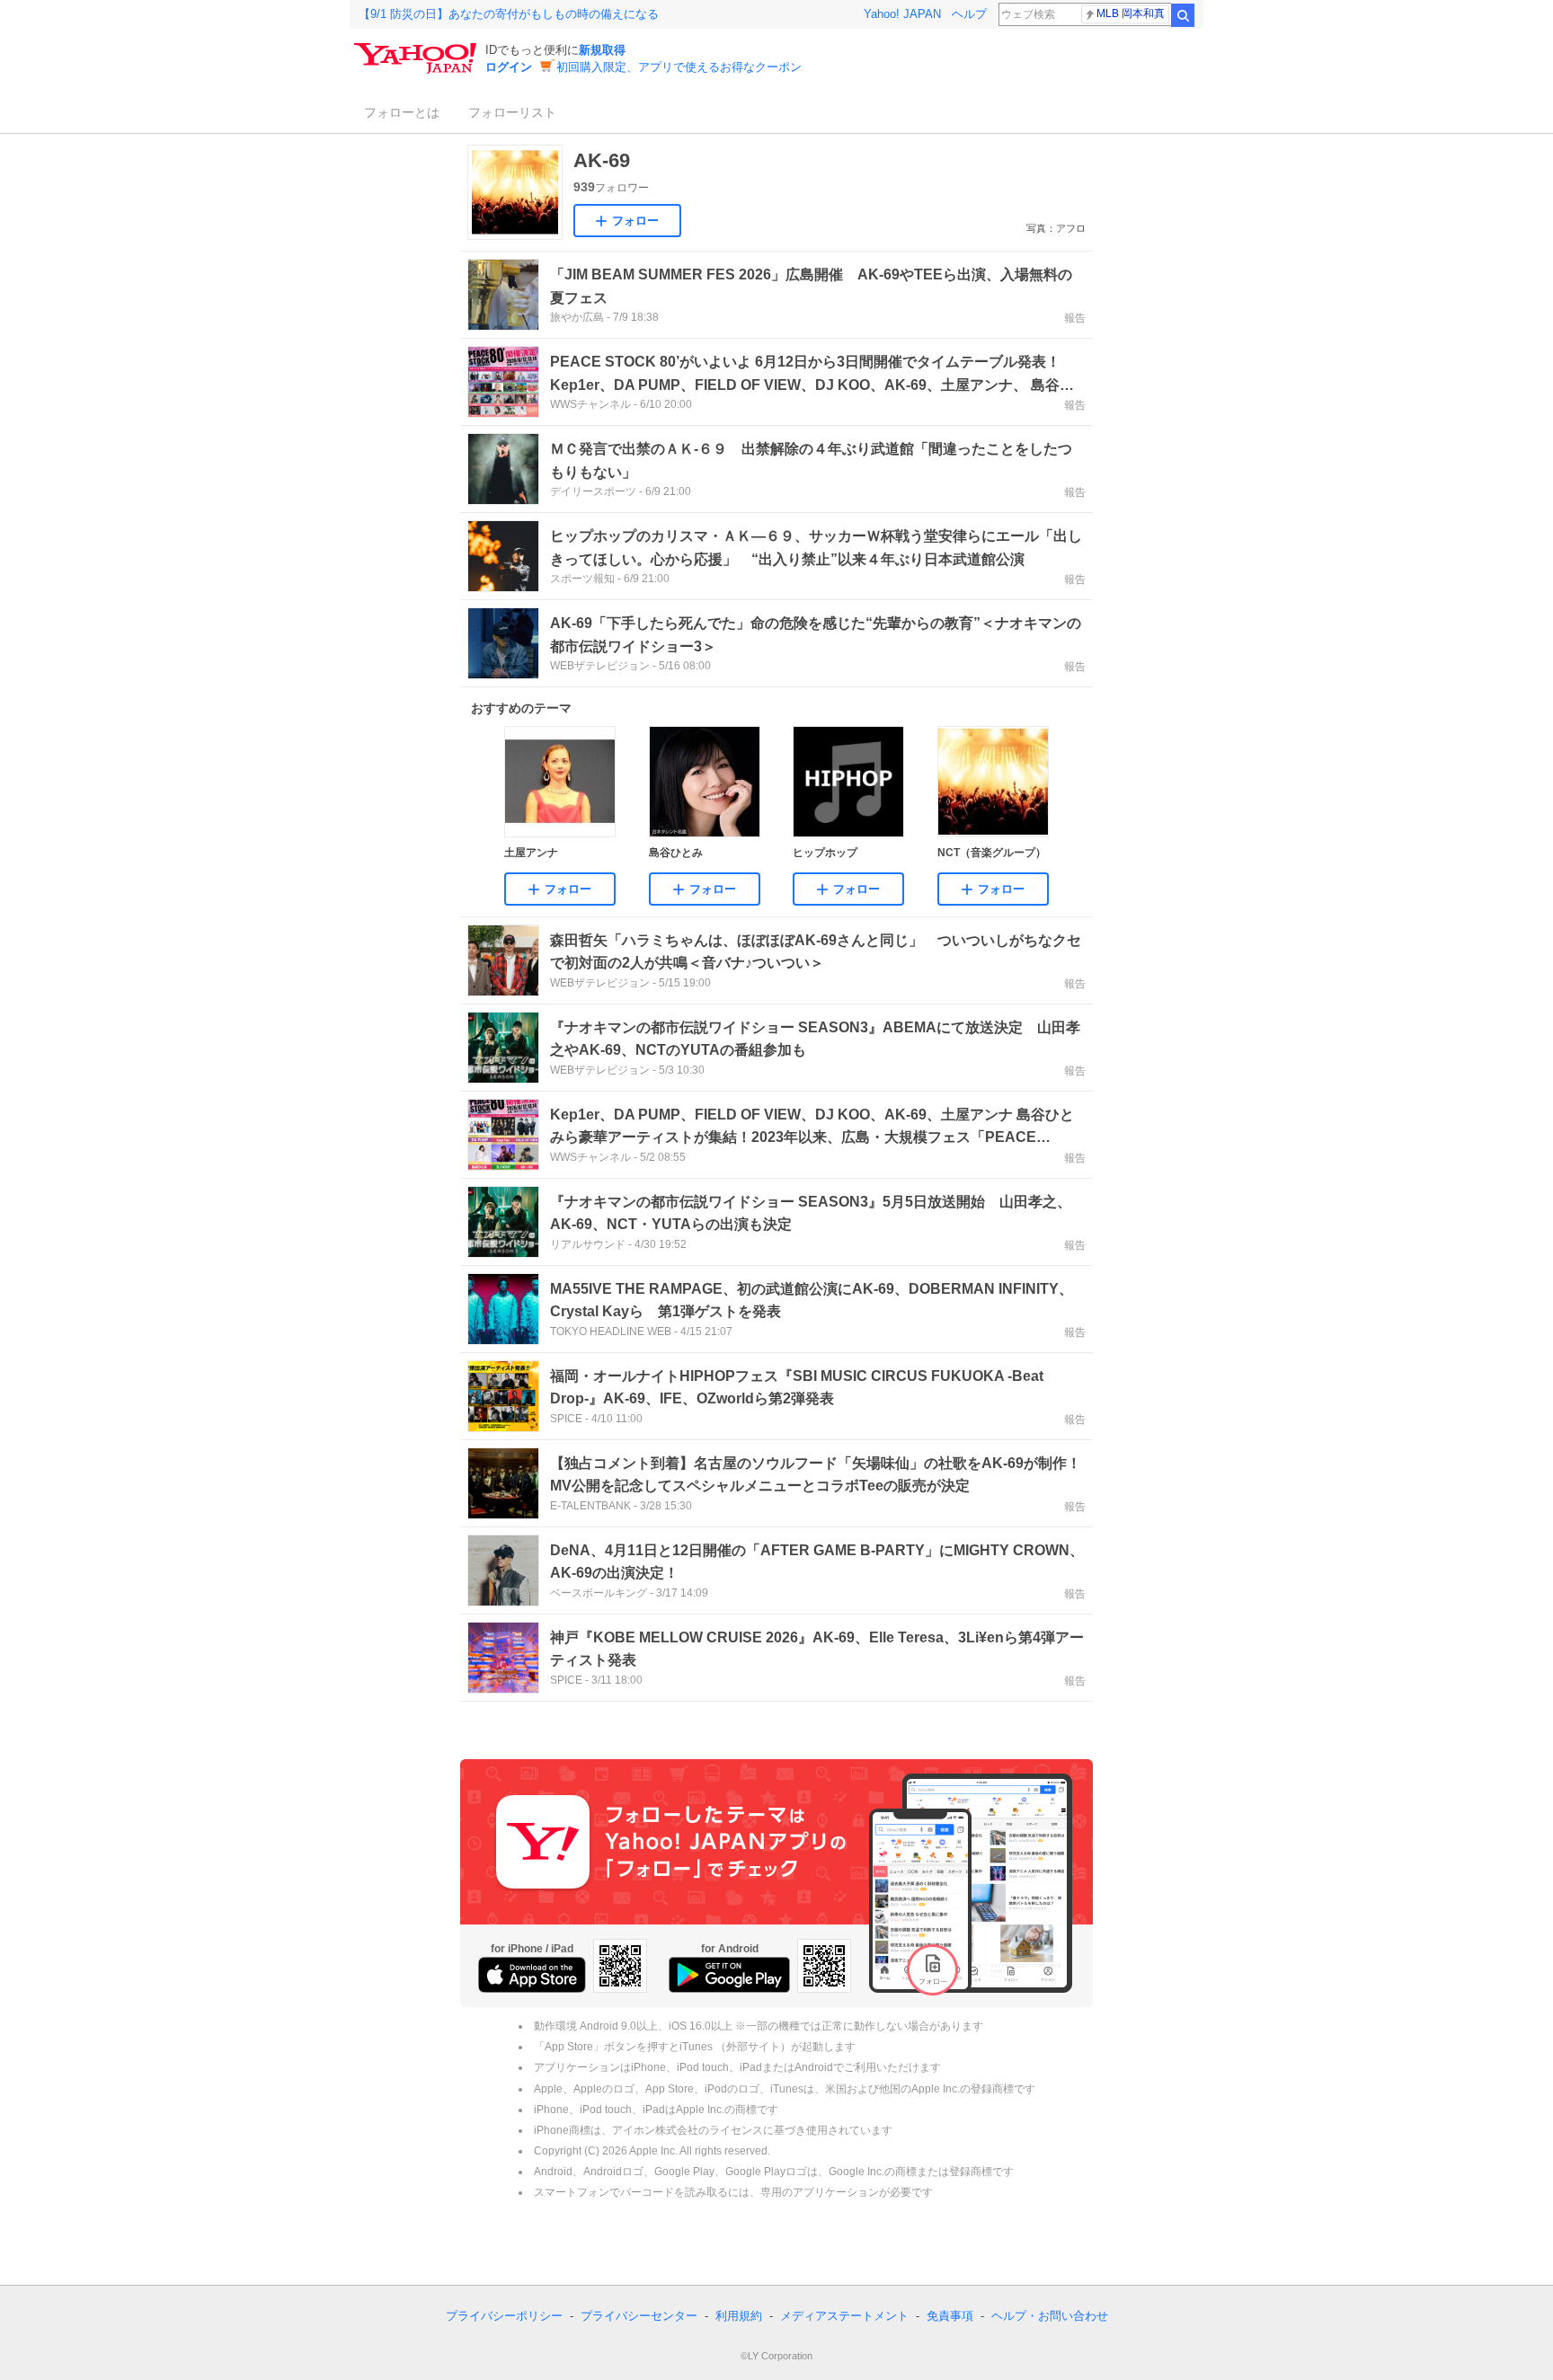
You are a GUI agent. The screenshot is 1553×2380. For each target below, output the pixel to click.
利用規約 (739, 2316)
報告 (1075, 318)
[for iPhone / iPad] (532, 1975)
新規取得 (602, 50)
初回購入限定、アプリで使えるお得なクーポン (679, 67)
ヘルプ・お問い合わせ (1050, 2316)
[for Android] (729, 1975)
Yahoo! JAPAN (902, 14)
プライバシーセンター (639, 2316)
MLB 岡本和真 (1131, 13)
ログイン (509, 67)
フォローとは (402, 112)
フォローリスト (512, 112)
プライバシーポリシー (504, 2316)
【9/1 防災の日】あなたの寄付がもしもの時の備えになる (509, 14)
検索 (1183, 15)
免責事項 (950, 2316)
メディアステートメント (844, 2316)
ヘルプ (969, 14)
